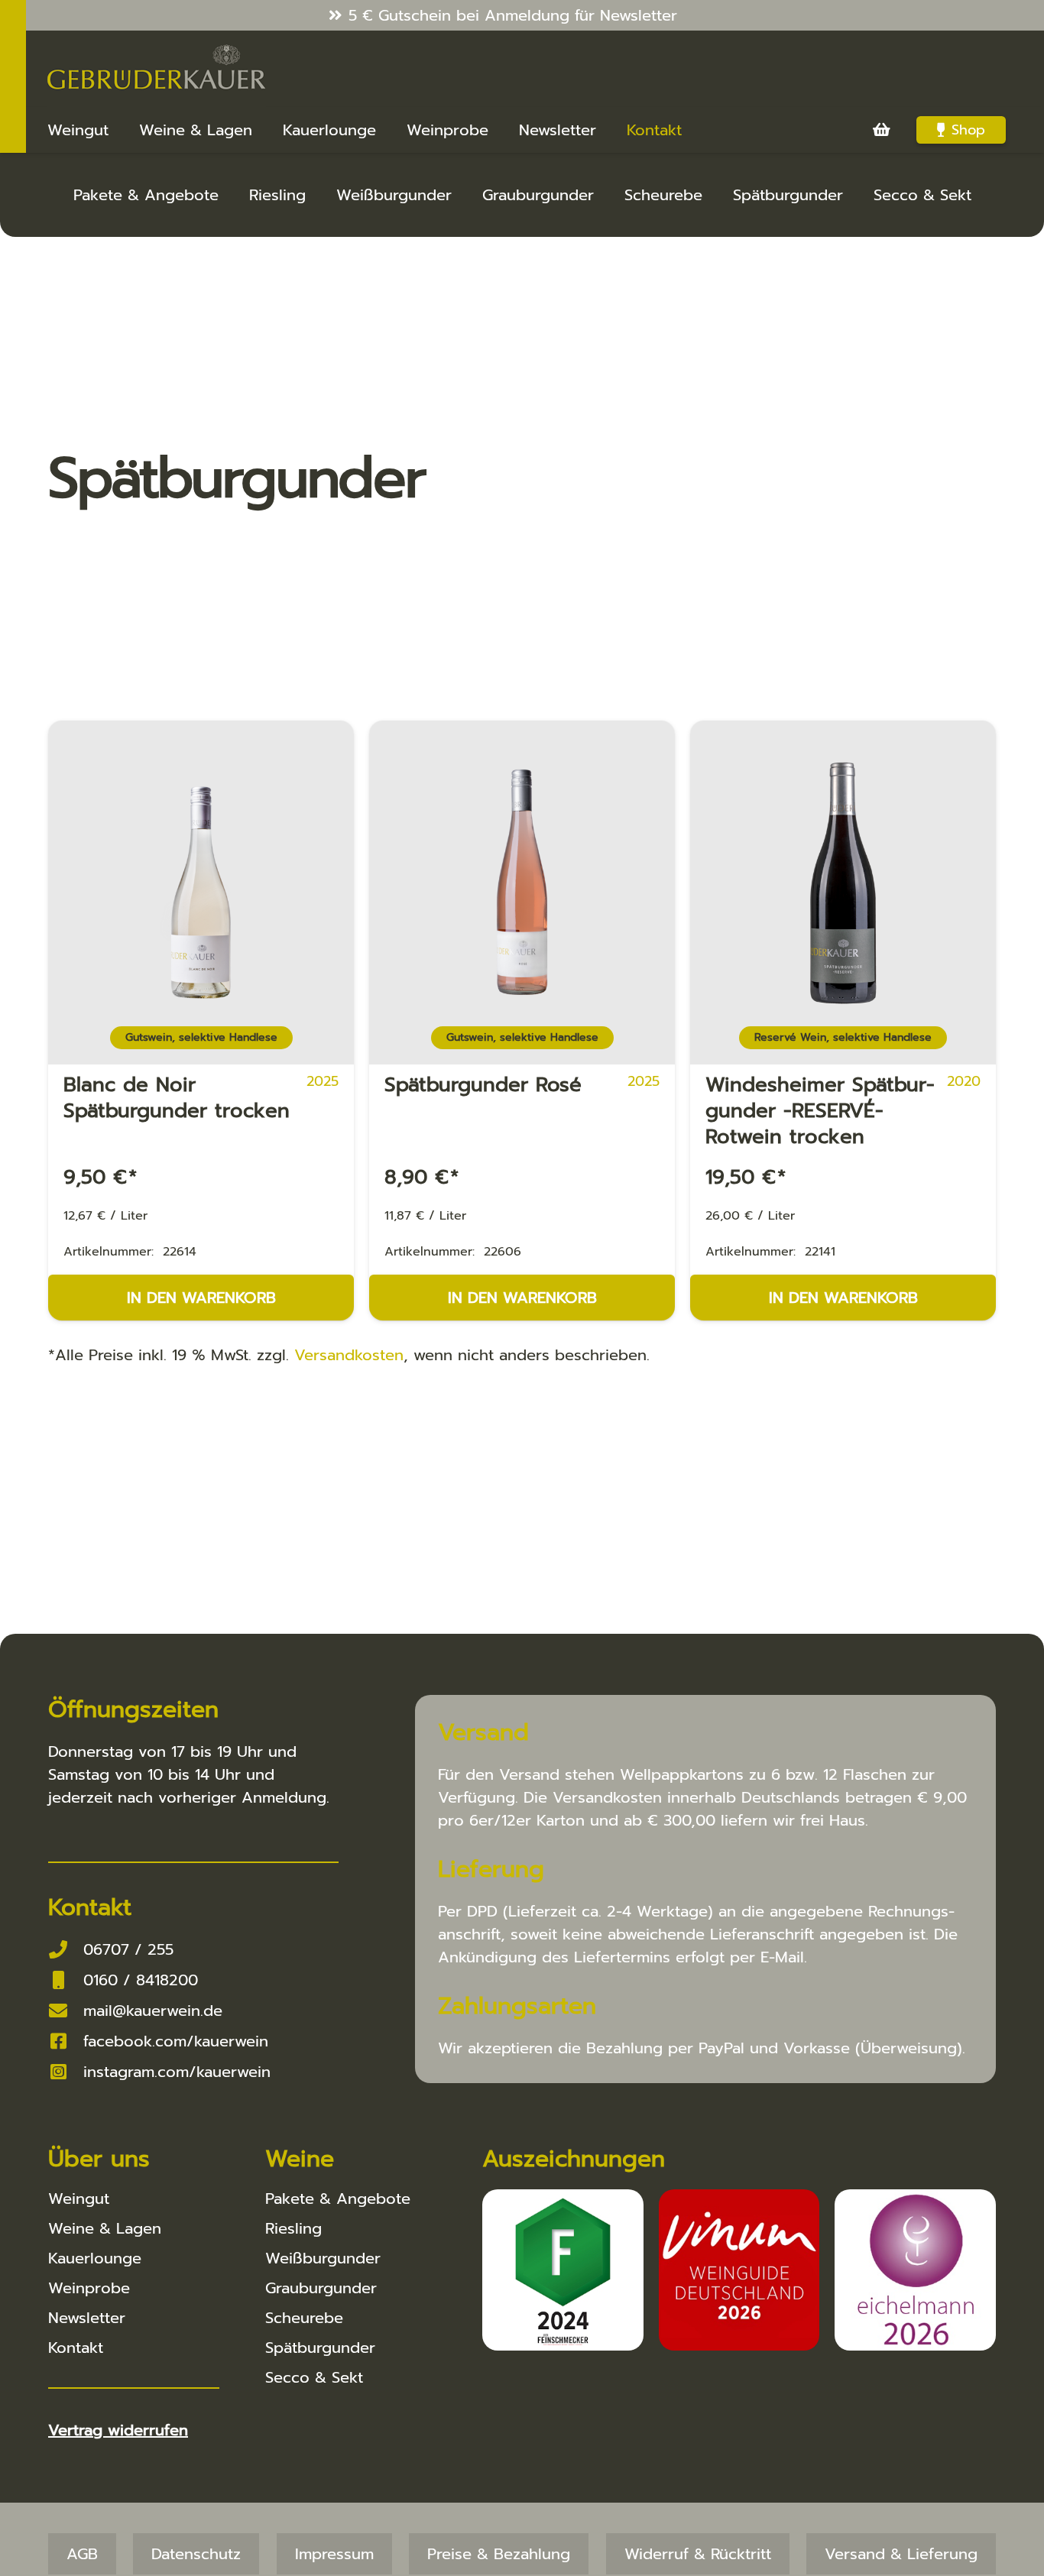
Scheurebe (663, 195)
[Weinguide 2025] (739, 2270)
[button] (34, 2542)
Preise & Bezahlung (499, 2554)
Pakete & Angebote (146, 195)
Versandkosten (349, 1355)
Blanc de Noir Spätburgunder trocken (177, 1098)
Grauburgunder (538, 195)
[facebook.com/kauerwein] (66, 2041)
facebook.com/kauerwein (176, 2041)
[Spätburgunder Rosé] (522, 873)
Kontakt (76, 2348)
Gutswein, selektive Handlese (201, 1037)
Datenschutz (196, 2554)
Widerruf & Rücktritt (698, 2554)
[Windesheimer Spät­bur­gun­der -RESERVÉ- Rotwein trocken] (843, 873)
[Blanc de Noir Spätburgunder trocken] (201, 873)
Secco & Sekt (922, 195)
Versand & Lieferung (901, 2554)
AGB (82, 2554)
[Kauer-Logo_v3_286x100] (157, 69)
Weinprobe (89, 2288)
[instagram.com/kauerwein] (66, 2072)
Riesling (277, 195)
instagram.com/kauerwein (177, 2072)
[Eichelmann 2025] (915, 2270)
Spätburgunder (788, 195)
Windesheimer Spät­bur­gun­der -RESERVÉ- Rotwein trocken (820, 1111)
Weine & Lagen (105, 2228)
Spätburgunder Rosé (483, 1085)
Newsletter (87, 2318)
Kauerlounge (95, 2258)
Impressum (334, 2554)
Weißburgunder (394, 195)
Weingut (79, 2199)
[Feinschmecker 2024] (563, 2270)
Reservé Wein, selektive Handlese (843, 1037)
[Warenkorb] (881, 130)
